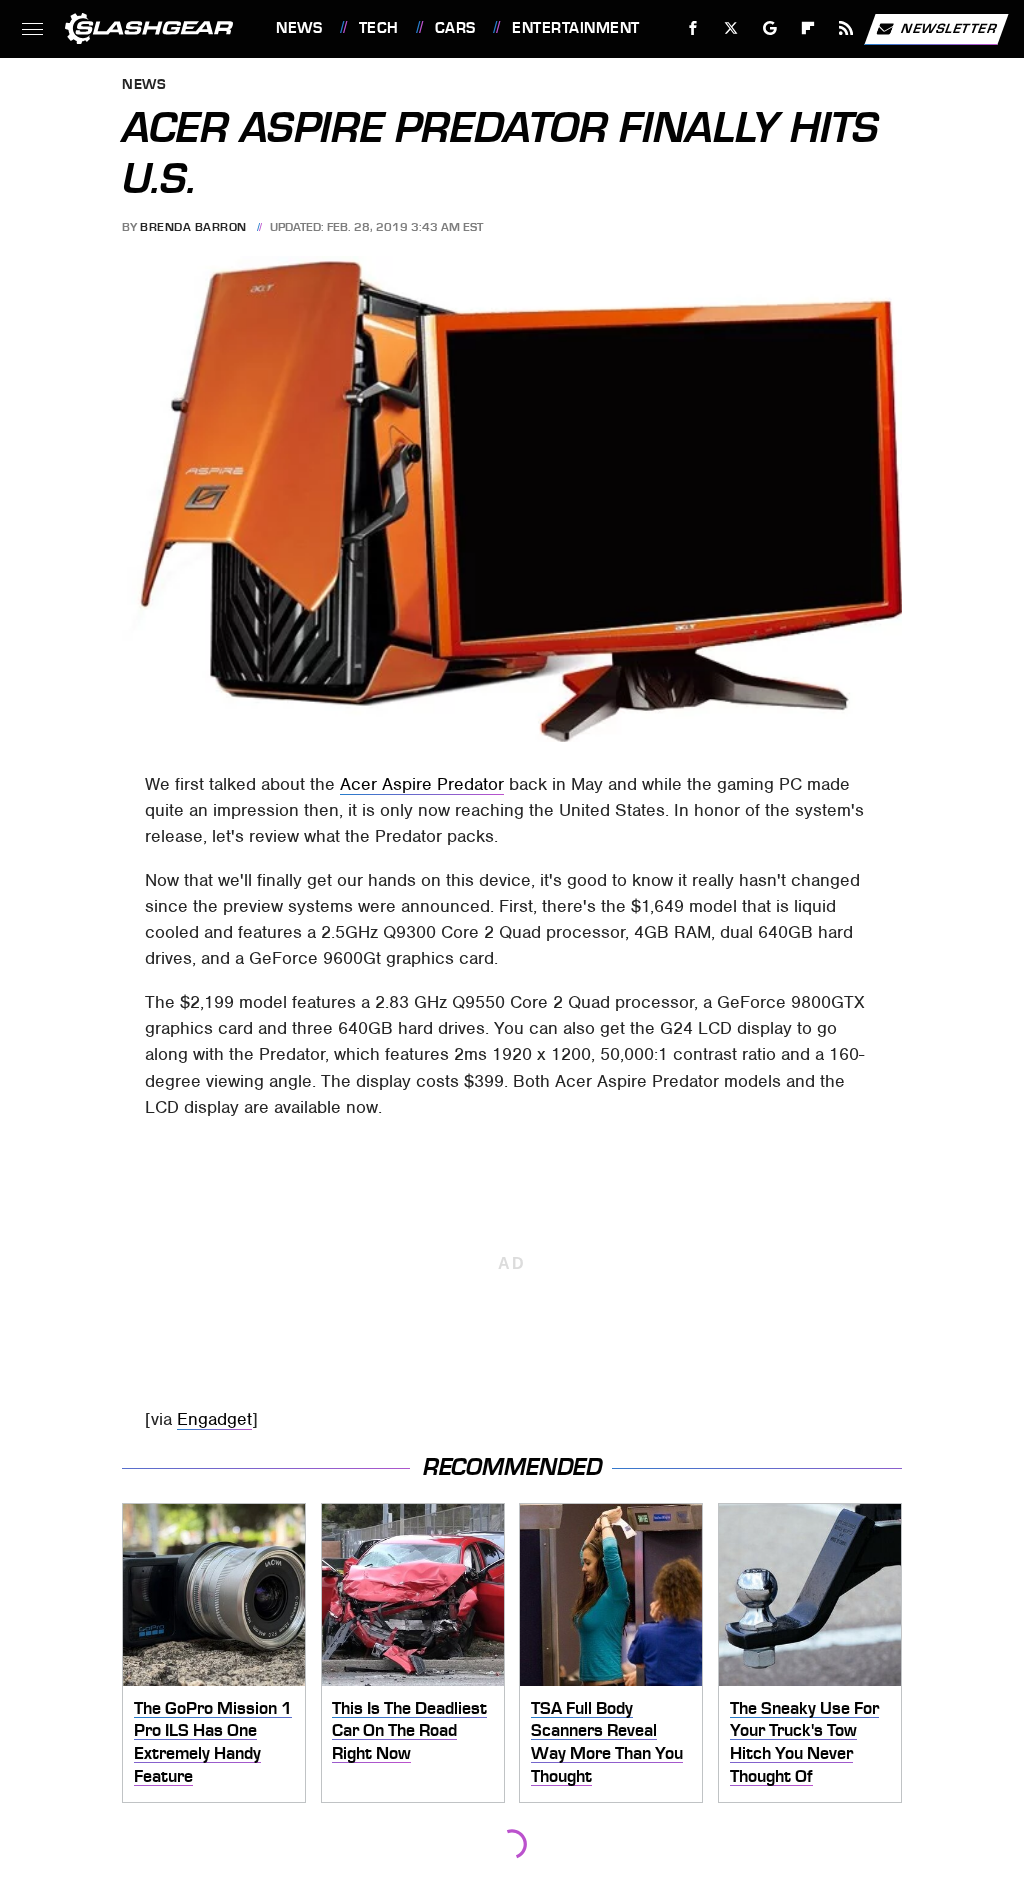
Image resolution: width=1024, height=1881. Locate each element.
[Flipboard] (808, 28)
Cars (455, 28)
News (299, 28)
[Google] (770, 28)
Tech (379, 28)
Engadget (214, 1419)
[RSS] (846, 28)
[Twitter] (731, 28)
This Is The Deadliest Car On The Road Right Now (409, 1730)
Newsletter (949, 27)
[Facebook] (693, 28)
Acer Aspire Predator (422, 784)
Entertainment (575, 28)
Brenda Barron (193, 227)
